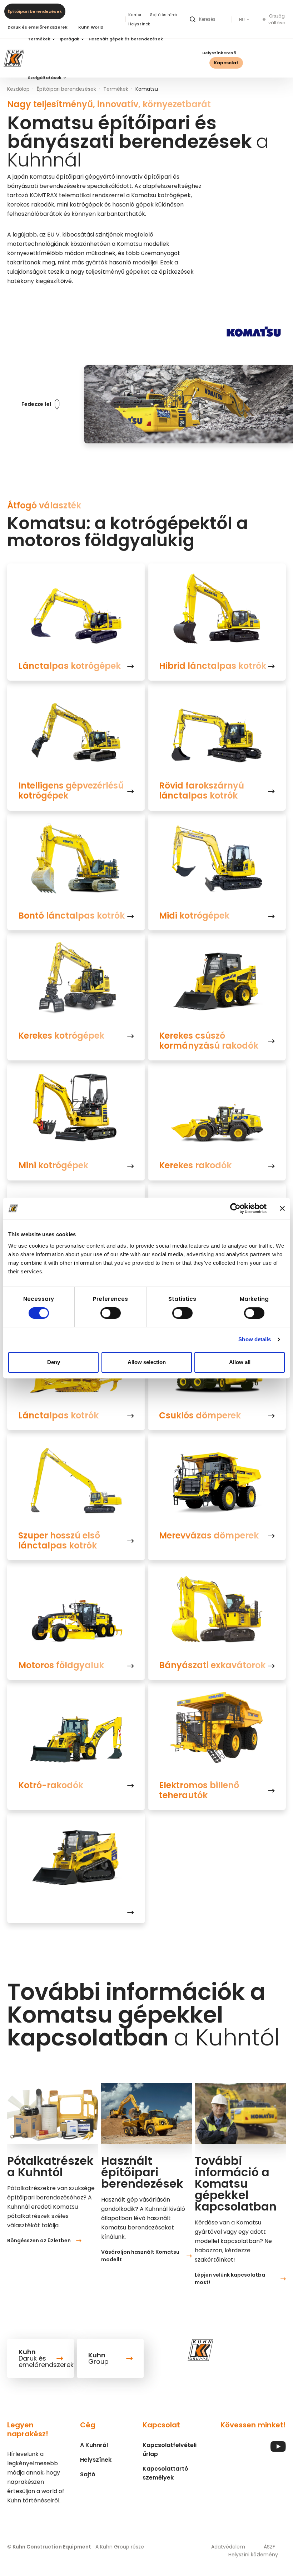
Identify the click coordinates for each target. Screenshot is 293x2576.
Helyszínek (96, 2460)
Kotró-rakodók (51, 1785)
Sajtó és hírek (164, 15)
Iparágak (70, 39)
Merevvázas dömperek (209, 1536)
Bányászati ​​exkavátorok (212, 1665)
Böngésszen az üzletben (39, 2241)
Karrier (135, 15)
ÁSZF (269, 2547)
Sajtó (88, 2474)
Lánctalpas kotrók (58, 1416)
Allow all (240, 1362)
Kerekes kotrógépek (61, 1036)
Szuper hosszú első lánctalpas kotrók (59, 1541)
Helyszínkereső (219, 53)
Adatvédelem (228, 2547)
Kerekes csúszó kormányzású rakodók (209, 1041)
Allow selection (147, 1362)
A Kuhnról (94, 2445)
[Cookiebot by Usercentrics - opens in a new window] (235, 1208)
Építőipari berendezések (35, 11)
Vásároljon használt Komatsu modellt (140, 2256)
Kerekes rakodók (195, 1165)
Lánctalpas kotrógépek (69, 666)
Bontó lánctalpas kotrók (71, 916)
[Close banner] (282, 1208)
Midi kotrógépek (194, 916)
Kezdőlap (18, 89)
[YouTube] (278, 2450)
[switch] (111, 1313)
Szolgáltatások (45, 78)
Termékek (40, 39)
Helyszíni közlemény (253, 2555)
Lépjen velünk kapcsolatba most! (230, 2279)
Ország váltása (277, 19)
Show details (255, 1339)
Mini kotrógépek (53, 1165)
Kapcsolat (226, 63)
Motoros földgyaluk (61, 1665)
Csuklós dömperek (200, 1416)
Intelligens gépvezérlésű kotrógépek (71, 791)
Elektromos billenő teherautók (199, 1790)
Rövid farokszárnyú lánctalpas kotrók (202, 791)
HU (242, 20)
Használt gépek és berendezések (126, 39)
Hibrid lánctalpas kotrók (213, 666)
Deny (54, 1362)
